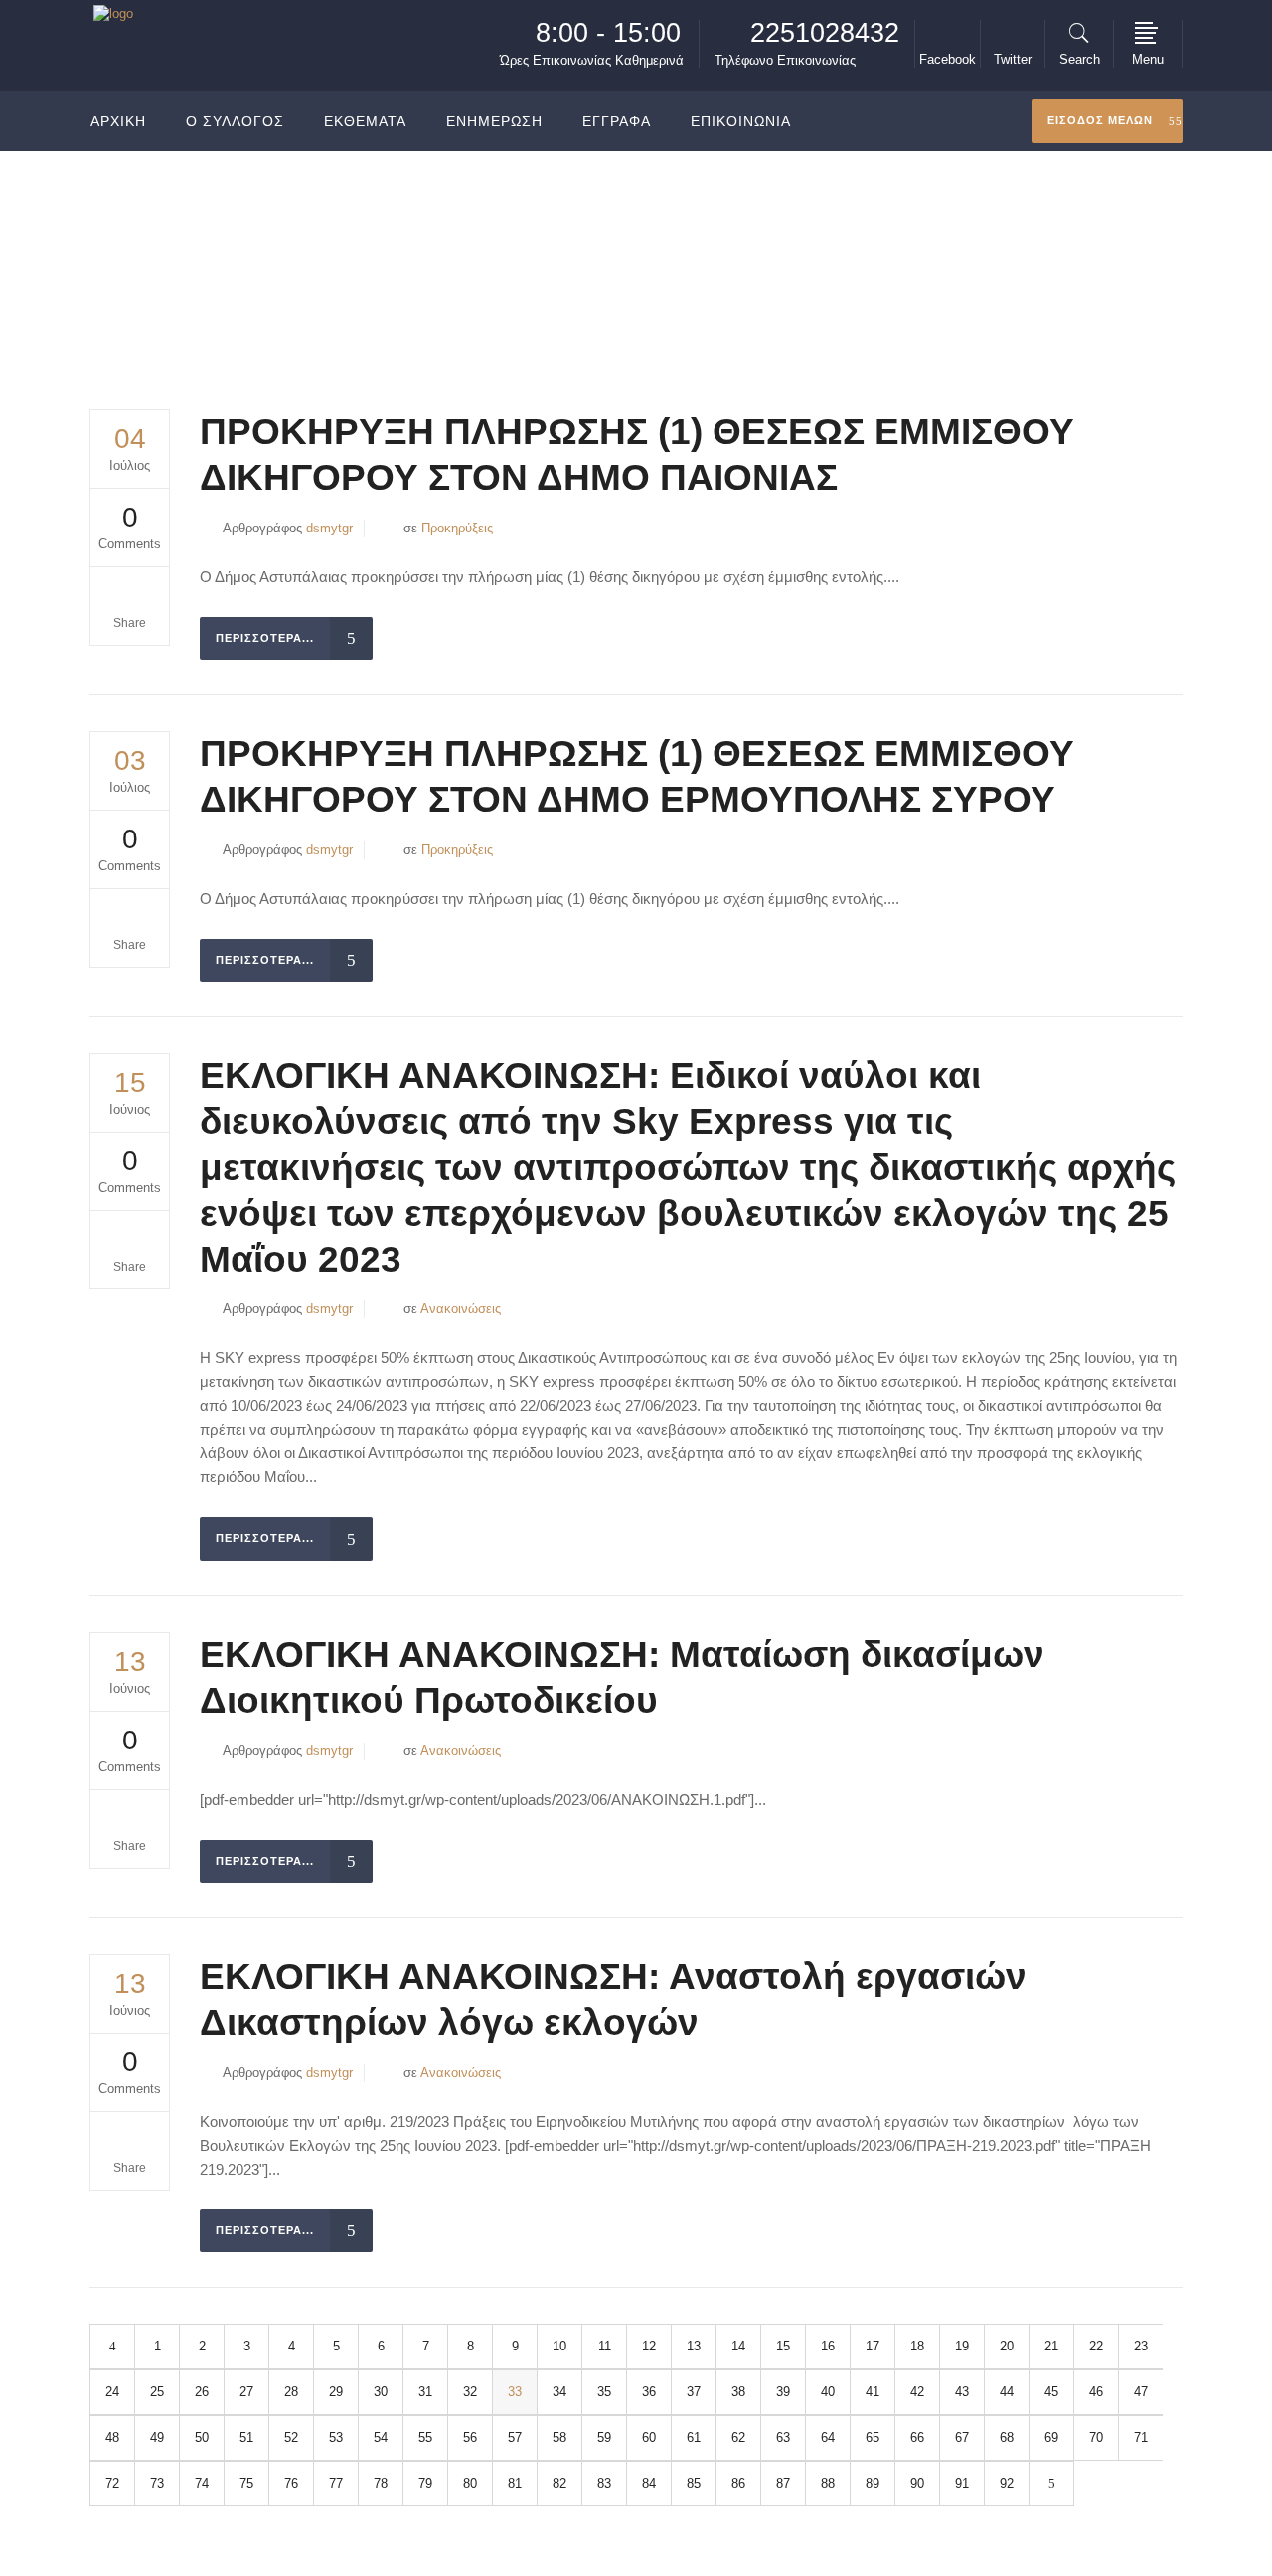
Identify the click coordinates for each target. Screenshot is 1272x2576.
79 (425, 2483)
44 (1007, 2392)
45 (1051, 2392)
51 (246, 2437)
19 (962, 2346)
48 (112, 2437)
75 (246, 2483)
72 (112, 2483)
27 (246, 2392)
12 (649, 2346)
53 (336, 2437)
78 (381, 2483)
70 (1096, 2437)
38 (738, 2392)
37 (694, 2392)
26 (202, 2392)
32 (470, 2392)
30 (381, 2392)
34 (559, 2392)
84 (649, 2483)
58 (559, 2437)
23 (1141, 2346)
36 (649, 2392)
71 (1141, 2437)
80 (470, 2483)
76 (291, 2483)
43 (962, 2392)
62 (738, 2437)
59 (604, 2437)
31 (425, 2392)
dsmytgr (329, 528)
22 (1096, 2346)
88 (828, 2483)
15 (783, 2346)
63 (783, 2437)
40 (828, 2392)
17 (873, 2346)
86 (738, 2483)
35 (604, 2392)
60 (649, 2437)
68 (1007, 2437)
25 (157, 2392)
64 (828, 2437)
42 (917, 2392)
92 (1007, 2483)
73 (157, 2483)
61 (694, 2437)
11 (605, 2346)
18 (917, 2346)
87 (783, 2483)
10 (559, 2346)
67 (962, 2437)
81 (515, 2483)
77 (336, 2483)
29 (336, 2392)
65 (873, 2437)
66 (917, 2437)
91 (962, 2483)
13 (694, 2346)
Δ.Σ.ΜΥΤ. (1002, 251)
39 (783, 2392)
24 (112, 2392)
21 (1051, 2346)
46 (1096, 2392)
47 (1141, 2392)
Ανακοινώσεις (461, 1309)
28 (291, 2392)
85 (694, 2483)
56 (470, 2437)
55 (425, 2437)
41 (873, 2392)
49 (157, 2437)
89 (873, 2483)
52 (291, 2437)
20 (1007, 2346)
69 (1051, 2437)
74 (202, 2483)
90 (917, 2483)
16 (828, 2346)
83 (604, 2483)
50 (202, 2437)
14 (738, 2346)
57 (515, 2437)
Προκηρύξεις (457, 528)
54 (381, 2437)
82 (559, 2483)
